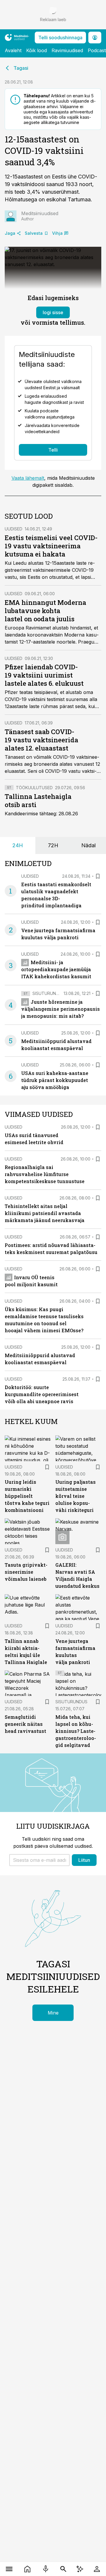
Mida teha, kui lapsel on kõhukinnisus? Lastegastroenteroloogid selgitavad (76, 1731)
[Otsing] (63, 2569)
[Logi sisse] (97, 2569)
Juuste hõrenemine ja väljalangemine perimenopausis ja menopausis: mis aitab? (61, 1009)
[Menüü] (9, 2569)
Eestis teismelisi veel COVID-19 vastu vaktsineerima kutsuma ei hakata (51, 546)
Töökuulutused (34, 788)
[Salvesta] (98, 876)
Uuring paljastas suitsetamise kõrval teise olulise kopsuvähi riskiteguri (76, 1496)
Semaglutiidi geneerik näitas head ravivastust (25, 1724)
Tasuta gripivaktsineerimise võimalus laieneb (26, 1572)
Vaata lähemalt (28, 478)
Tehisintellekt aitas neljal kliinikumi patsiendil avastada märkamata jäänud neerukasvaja (45, 1213)
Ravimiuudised (67, 50)
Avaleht (13, 50)
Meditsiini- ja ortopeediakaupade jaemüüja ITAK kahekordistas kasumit (56, 969)
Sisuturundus (48, 993)
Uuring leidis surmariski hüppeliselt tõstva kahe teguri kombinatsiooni (27, 1496)
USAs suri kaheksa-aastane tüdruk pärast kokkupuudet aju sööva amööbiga (55, 1080)
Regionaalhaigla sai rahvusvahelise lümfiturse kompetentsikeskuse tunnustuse (45, 1174)
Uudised (14, 529)
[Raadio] (46, 2569)
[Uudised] (27, 2569)
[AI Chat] (80, 2569)
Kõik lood (37, 50)
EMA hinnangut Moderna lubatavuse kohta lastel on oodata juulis (45, 611)
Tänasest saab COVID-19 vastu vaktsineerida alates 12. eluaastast (42, 740)
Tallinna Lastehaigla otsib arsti (38, 800)
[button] (39, 1860)
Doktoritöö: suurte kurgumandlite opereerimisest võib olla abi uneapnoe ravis (42, 1394)
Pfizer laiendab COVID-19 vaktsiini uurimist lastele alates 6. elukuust (44, 675)
